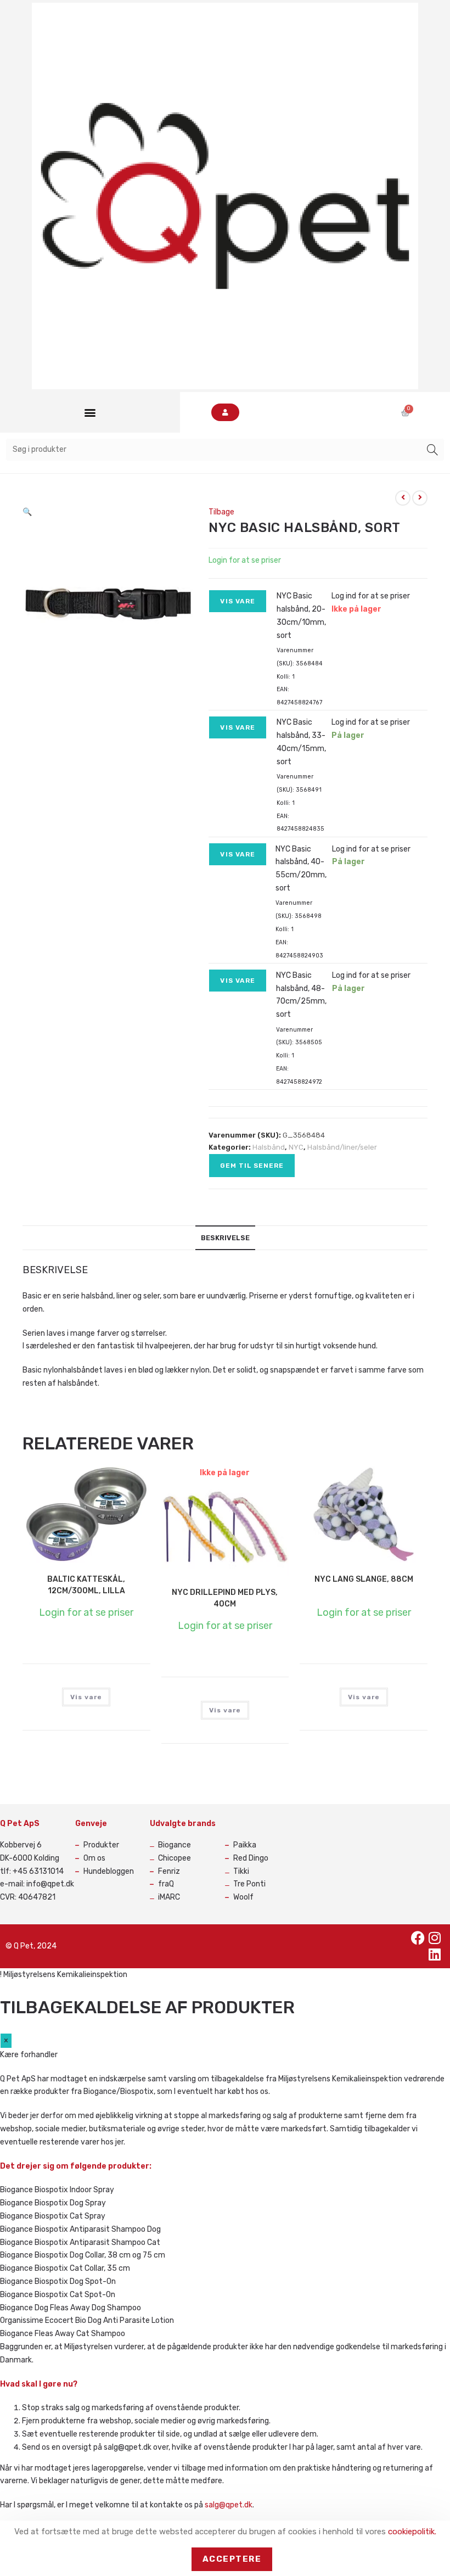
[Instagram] (435, 1938)
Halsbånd (269, 1147)
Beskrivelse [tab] (225, 1238)
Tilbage (221, 512)
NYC (296, 1147)
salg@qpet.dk (229, 2505)
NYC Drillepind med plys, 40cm (225, 1598)
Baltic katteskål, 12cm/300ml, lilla (86, 1585)
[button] (90, 413)
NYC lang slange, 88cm (364, 1579)
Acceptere (232, 2559)
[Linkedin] (435, 1955)
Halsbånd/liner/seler (342, 1147)
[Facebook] (418, 1938)
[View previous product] (403, 498)
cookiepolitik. (412, 2532)
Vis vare (238, 601)
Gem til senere (252, 1166)
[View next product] (420, 498)
